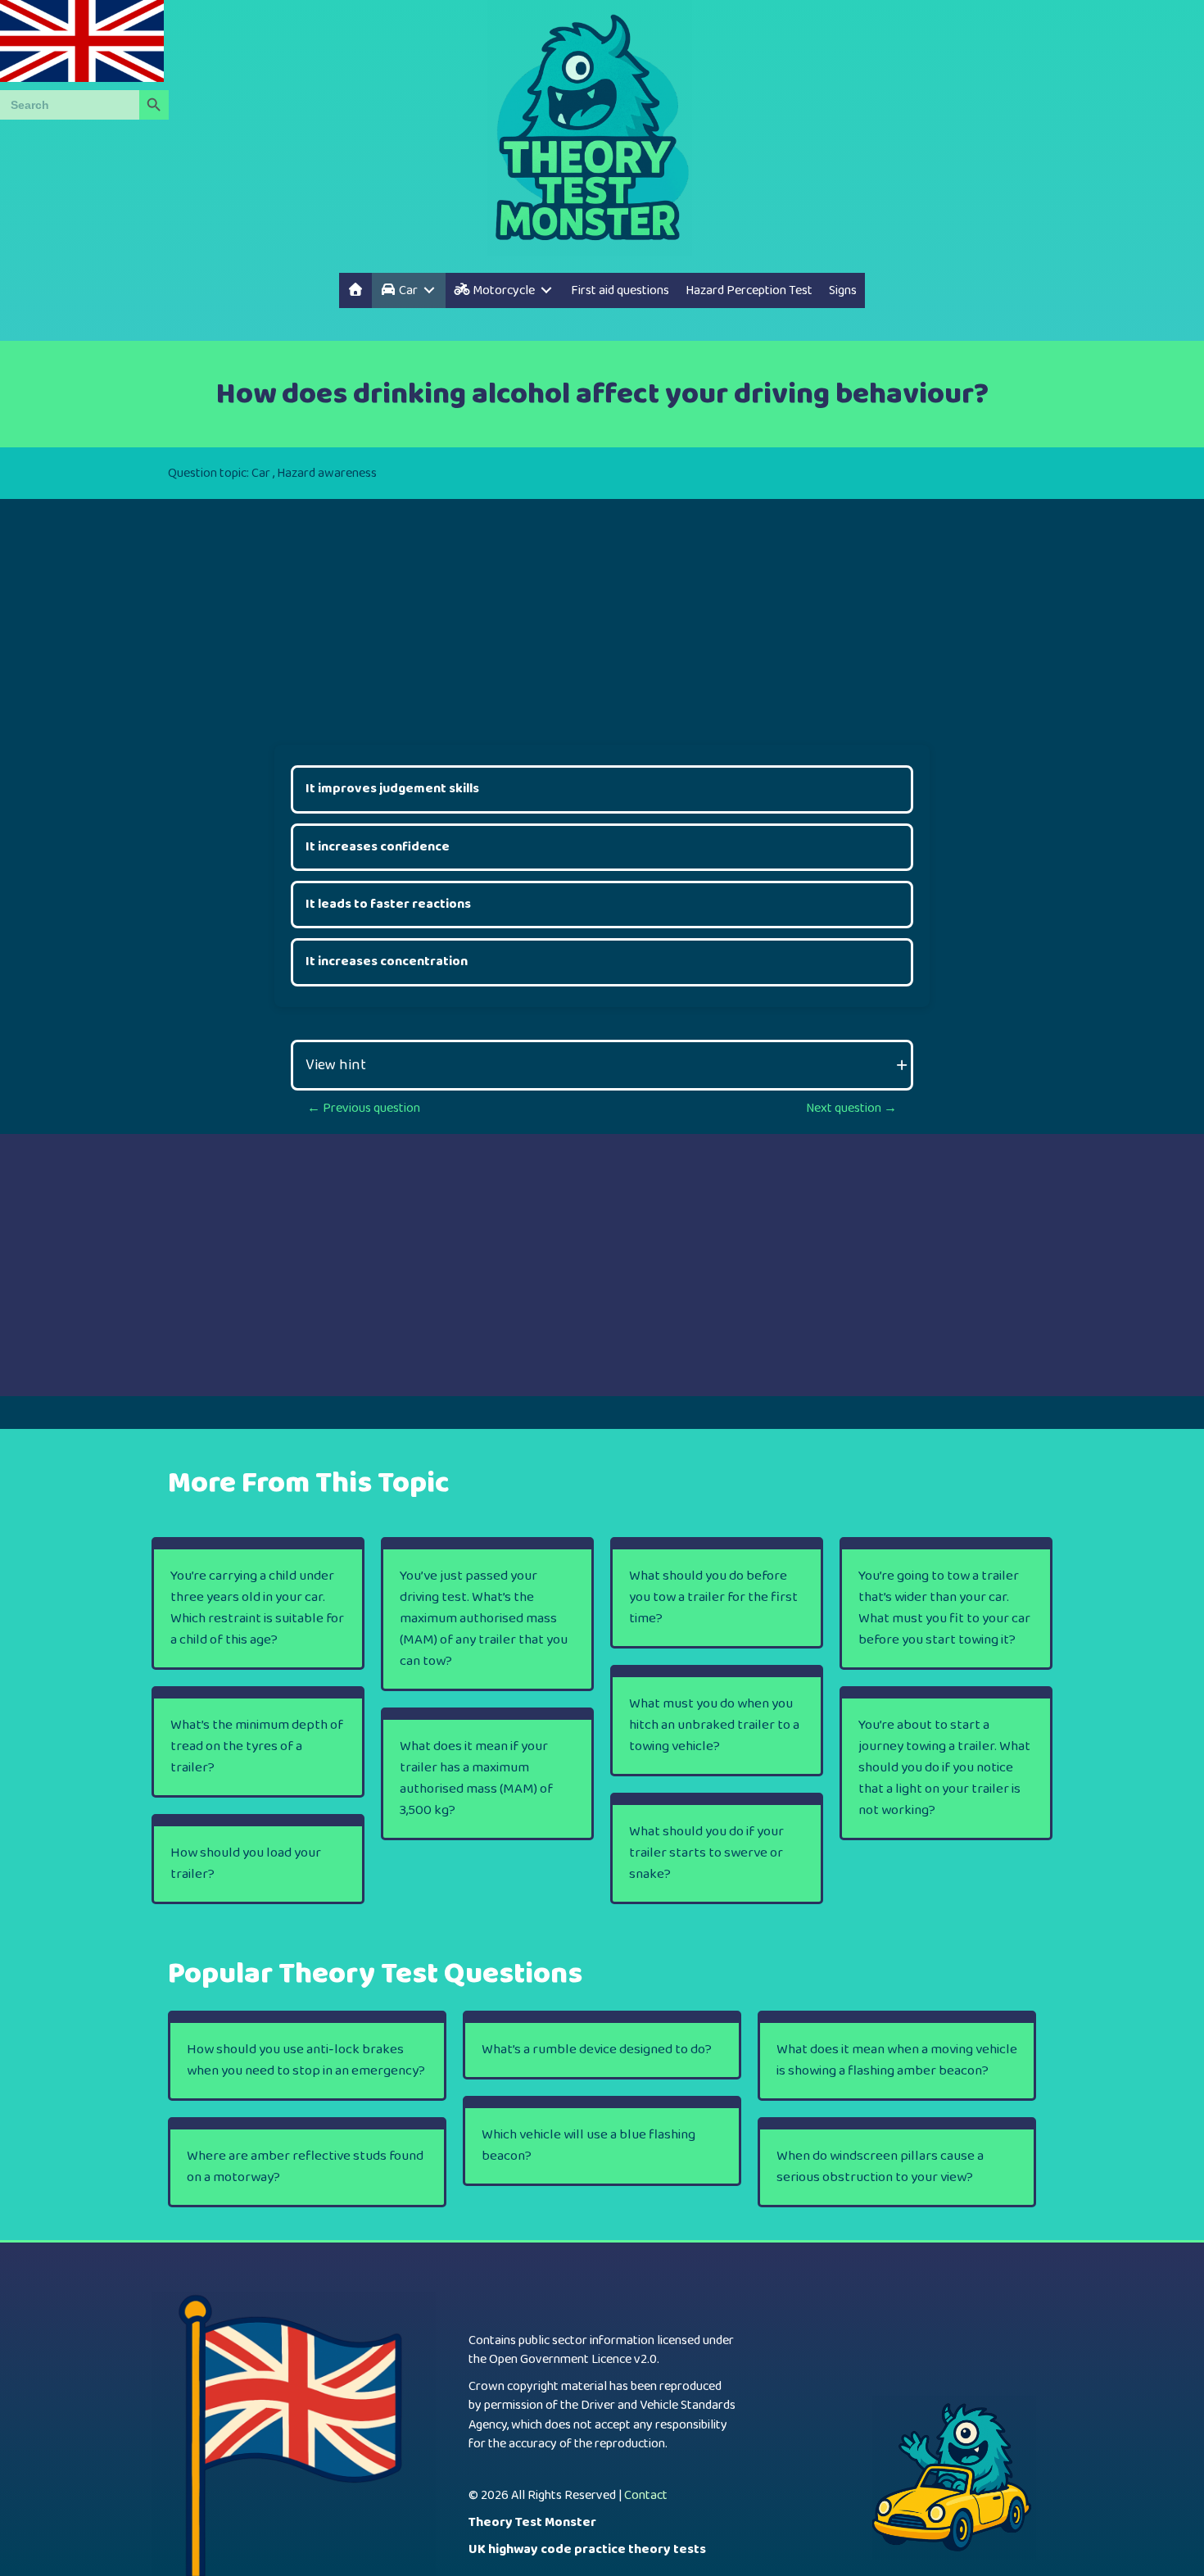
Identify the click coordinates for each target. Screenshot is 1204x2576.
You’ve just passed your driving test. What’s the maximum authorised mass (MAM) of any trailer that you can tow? (484, 1619)
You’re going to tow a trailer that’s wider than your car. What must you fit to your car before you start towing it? (944, 1608)
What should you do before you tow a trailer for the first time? (713, 1597)
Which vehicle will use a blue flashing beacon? (588, 2145)
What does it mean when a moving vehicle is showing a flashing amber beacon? (897, 2060)
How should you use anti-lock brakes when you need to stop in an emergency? (306, 2060)
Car (261, 473)
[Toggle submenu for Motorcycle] (546, 290)
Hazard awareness (327, 473)
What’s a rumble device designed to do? (597, 2050)
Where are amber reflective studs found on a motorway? (305, 2167)
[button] (602, 1065)
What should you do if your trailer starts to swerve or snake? (706, 1853)
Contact (646, 2495)
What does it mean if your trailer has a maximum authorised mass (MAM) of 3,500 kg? (476, 1778)
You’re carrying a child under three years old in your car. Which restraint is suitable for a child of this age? (257, 1608)
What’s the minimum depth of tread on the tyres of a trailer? (257, 1746)
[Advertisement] (602, 614)
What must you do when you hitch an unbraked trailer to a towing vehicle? (714, 1725)
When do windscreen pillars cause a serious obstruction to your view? (880, 2167)
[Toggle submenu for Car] (429, 290)
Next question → (851, 1108)
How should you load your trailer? (246, 1864)
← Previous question (364, 1108)
